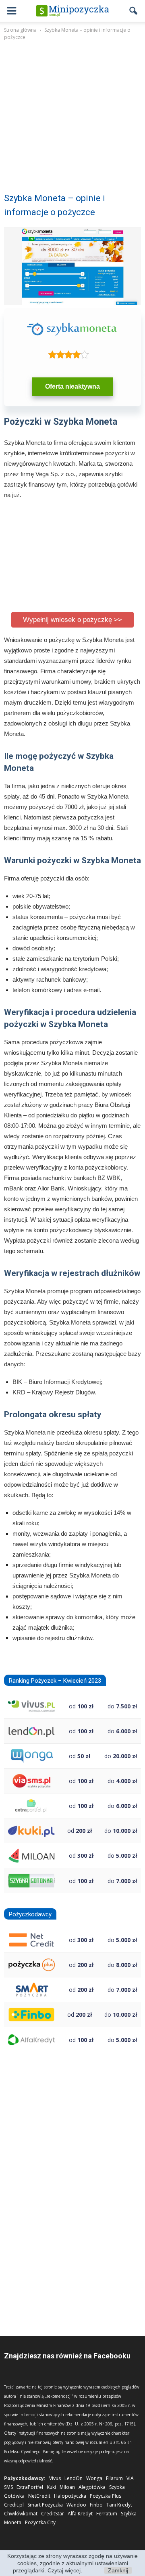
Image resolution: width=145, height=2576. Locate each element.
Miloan (67, 2487)
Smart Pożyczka (45, 2505)
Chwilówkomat (21, 2514)
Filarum (114, 2478)
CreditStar (53, 2514)
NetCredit (39, 2496)
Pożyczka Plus (106, 2496)
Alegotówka (92, 2487)
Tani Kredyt (119, 2505)
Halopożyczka (70, 2496)
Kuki (51, 2487)
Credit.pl (14, 2505)
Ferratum (107, 2514)
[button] (134, 11)
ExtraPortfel (30, 2487)
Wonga (94, 2478)
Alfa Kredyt (80, 2514)
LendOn (74, 2478)
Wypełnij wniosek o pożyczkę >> (72, 620)
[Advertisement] (72, 122)
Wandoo (76, 2505)
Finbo (96, 2505)
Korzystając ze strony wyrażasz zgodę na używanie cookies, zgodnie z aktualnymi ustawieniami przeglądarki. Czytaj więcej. (72, 2563)
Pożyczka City (40, 2522)
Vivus (55, 2478)
